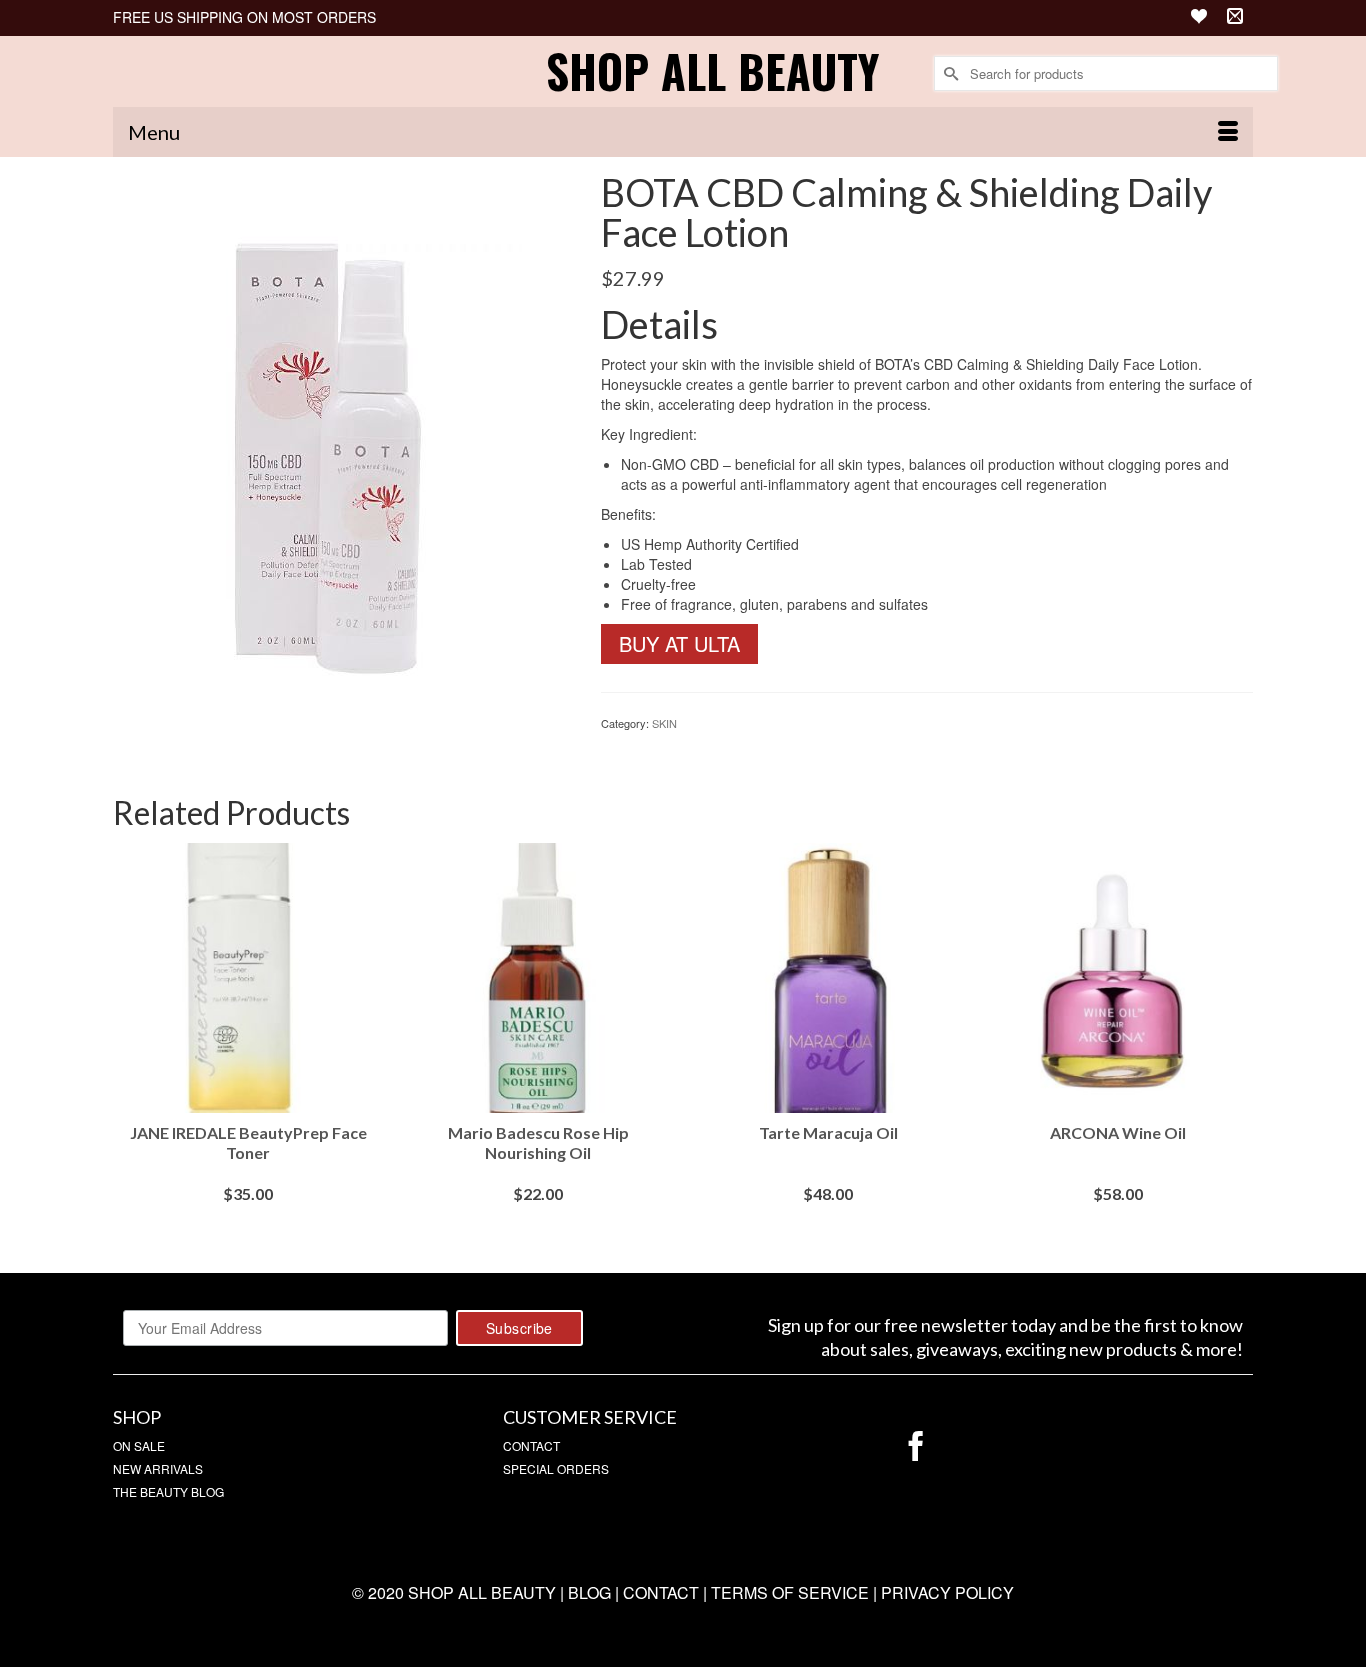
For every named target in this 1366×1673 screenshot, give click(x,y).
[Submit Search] (949, 73)
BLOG (589, 1592)
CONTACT (531, 1445)
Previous (130, 1043)
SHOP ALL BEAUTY (712, 70)
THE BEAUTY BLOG (168, 1491)
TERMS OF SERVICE (790, 1592)
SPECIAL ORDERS (556, 1468)
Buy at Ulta (679, 643)
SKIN (664, 723)
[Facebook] (916, 1446)
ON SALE (139, 1445)
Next (1235, 1043)
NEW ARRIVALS (158, 1468)
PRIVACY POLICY (947, 1592)
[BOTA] (342, 450)
